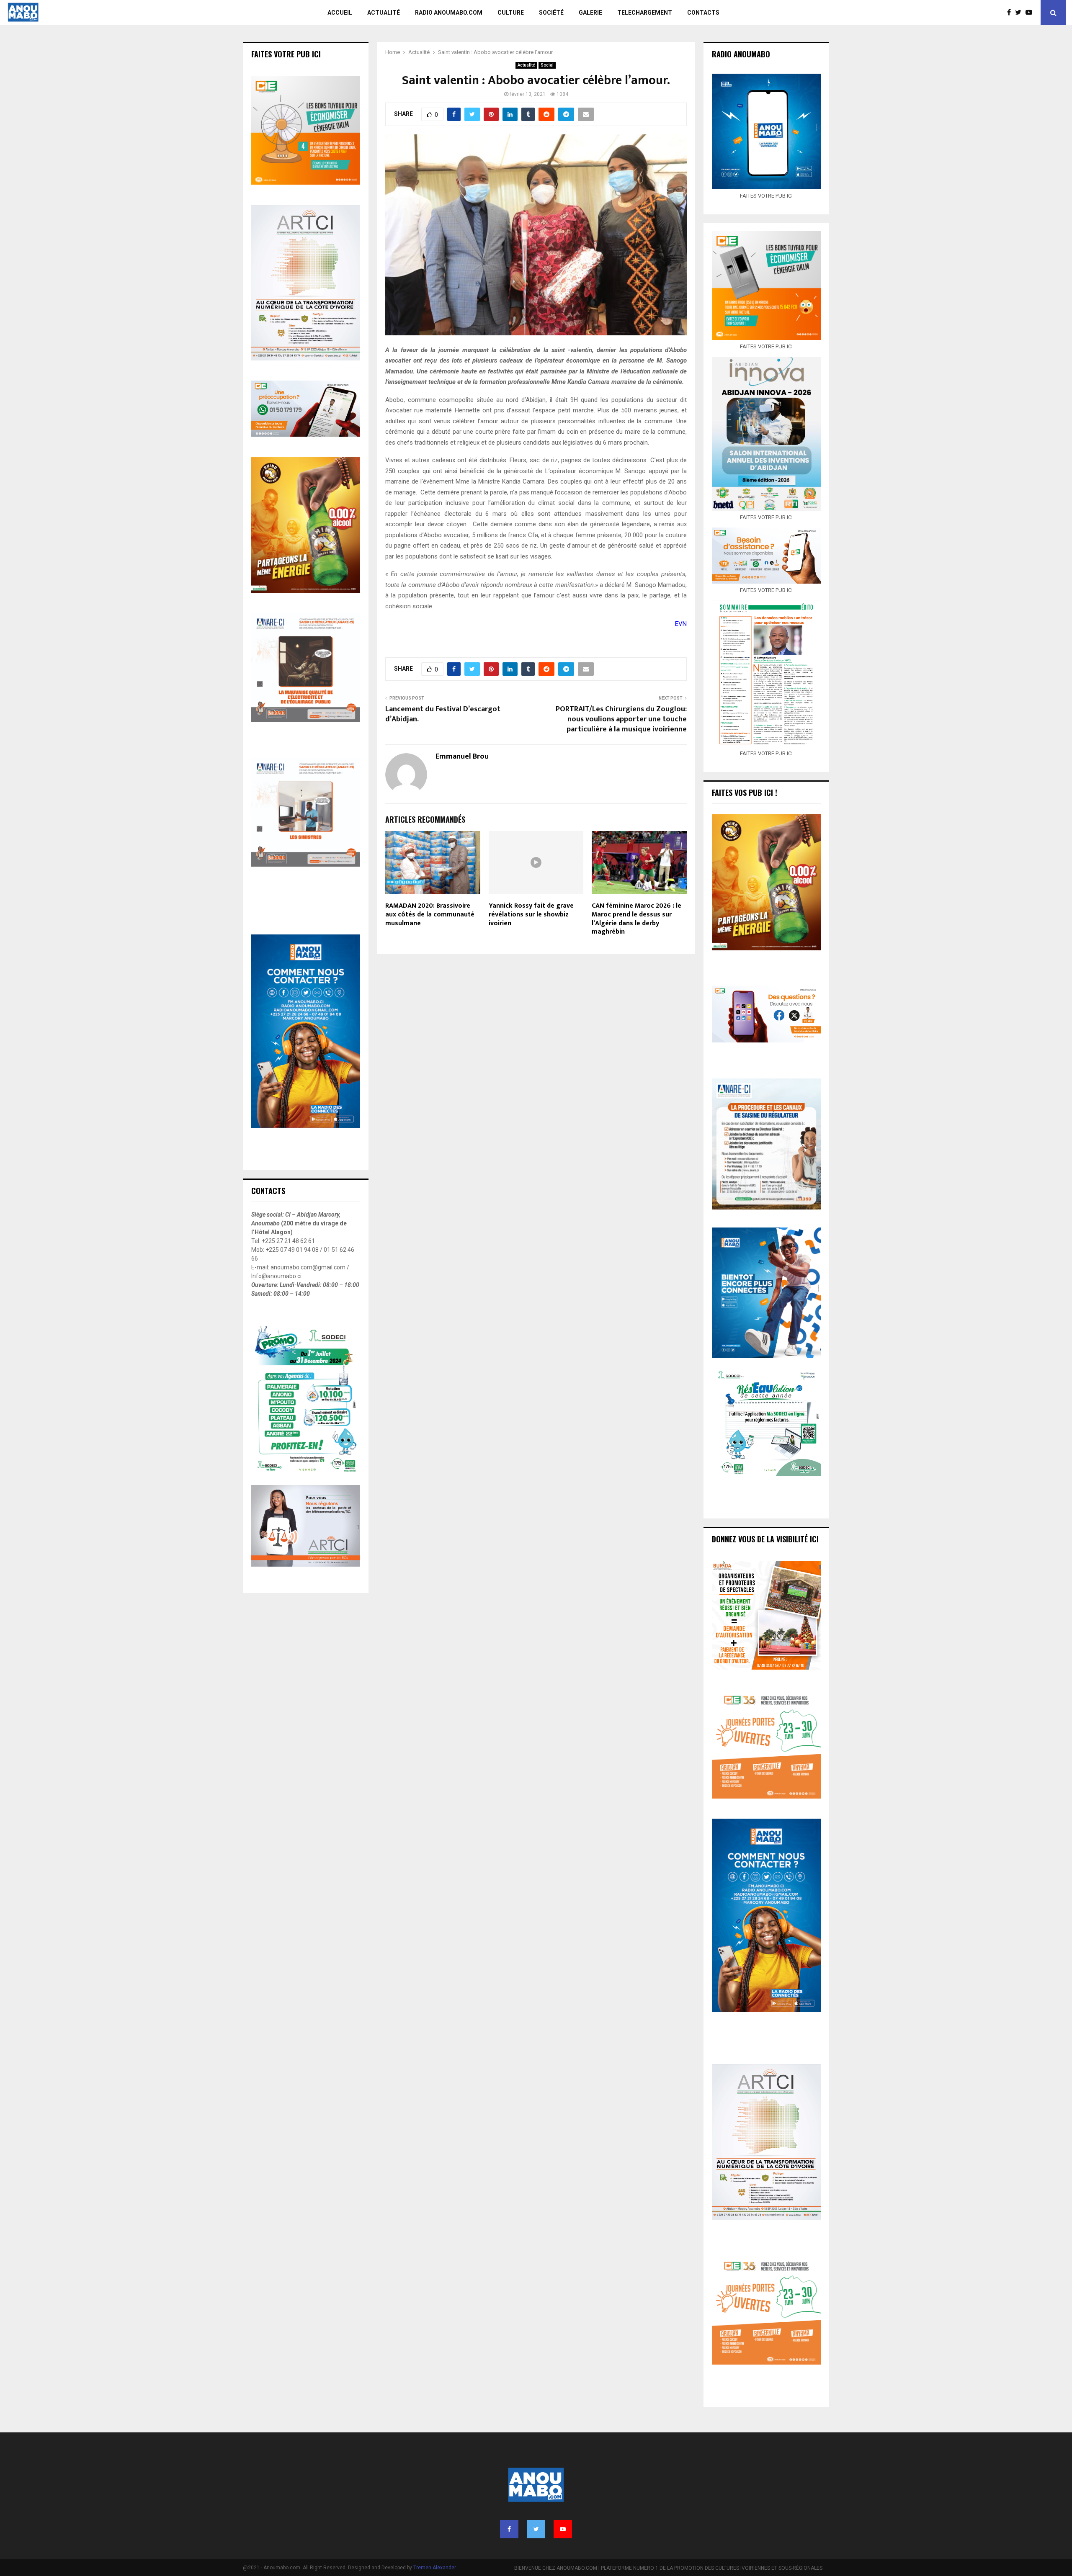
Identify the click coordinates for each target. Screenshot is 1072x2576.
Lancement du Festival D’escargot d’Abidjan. (443, 714)
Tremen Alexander (435, 2568)
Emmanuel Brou (462, 757)
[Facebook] (1011, 13)
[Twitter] (1020, 13)
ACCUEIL (340, 13)
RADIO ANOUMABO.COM (449, 13)
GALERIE (590, 13)
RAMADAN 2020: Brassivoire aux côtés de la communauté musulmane (430, 915)
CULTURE (511, 13)
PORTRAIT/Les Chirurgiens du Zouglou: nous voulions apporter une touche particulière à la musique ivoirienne (621, 719)
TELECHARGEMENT (645, 13)
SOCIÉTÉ (551, 13)
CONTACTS (703, 13)
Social (547, 65)
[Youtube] (1031, 13)
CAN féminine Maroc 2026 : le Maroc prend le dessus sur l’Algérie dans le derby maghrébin (636, 919)
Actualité (526, 65)
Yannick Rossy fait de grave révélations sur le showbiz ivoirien (531, 915)
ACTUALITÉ (384, 13)
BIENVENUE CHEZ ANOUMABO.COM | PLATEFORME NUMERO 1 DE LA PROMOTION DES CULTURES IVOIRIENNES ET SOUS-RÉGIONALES (668, 2568)
